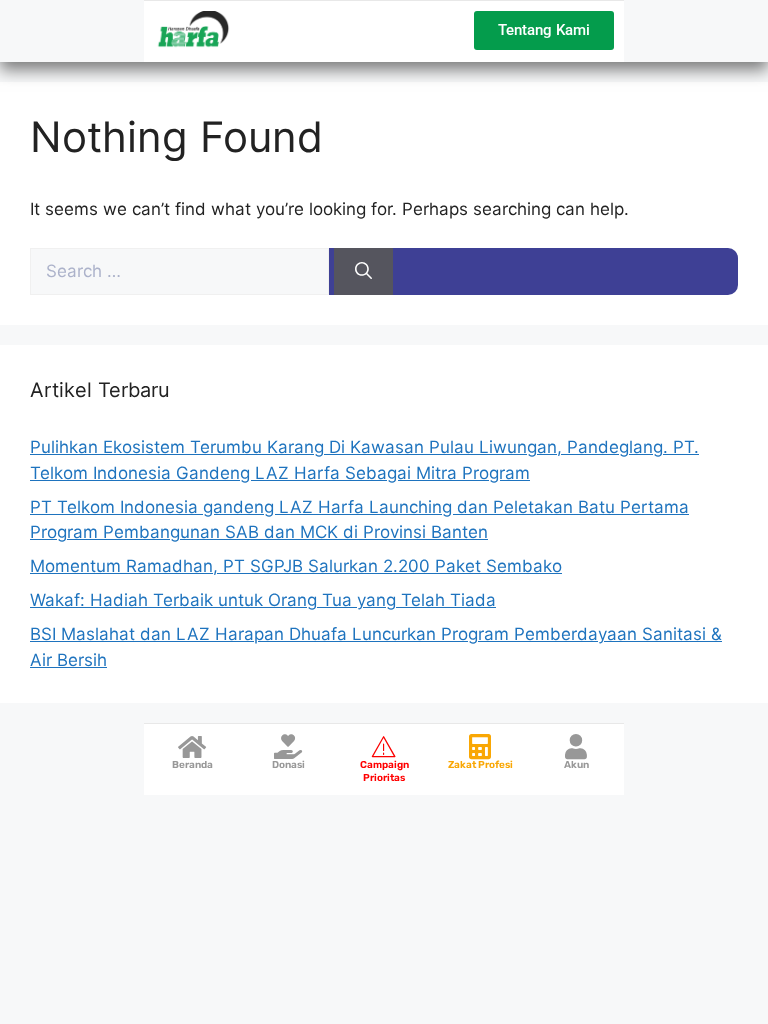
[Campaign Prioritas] (384, 746)
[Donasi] (288, 746)
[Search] (363, 272)
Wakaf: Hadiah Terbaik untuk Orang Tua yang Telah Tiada (263, 600)
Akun (576, 765)
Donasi (288, 765)
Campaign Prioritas (384, 771)
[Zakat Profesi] (480, 746)
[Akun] (576, 746)
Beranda (192, 765)
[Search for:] (182, 271)
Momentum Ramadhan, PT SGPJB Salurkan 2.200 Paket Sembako (296, 566)
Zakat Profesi (480, 765)
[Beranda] (192, 746)
